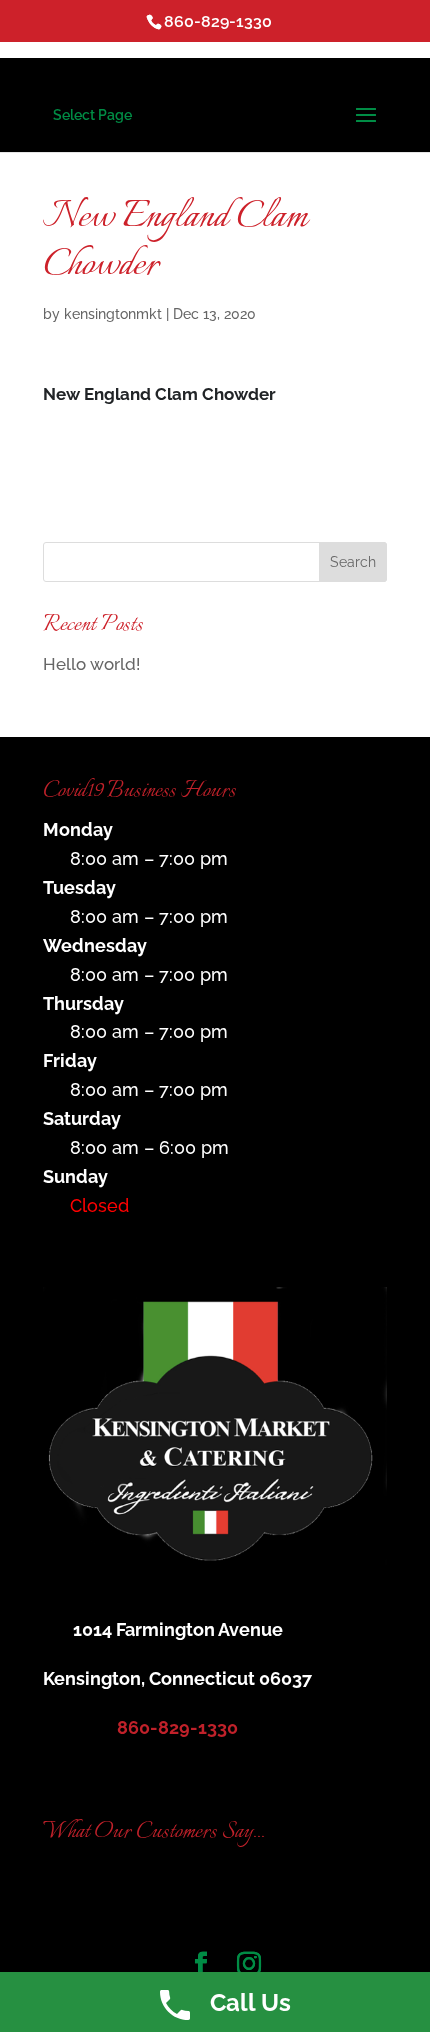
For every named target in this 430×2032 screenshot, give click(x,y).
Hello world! (91, 664)
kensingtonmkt (113, 314)
